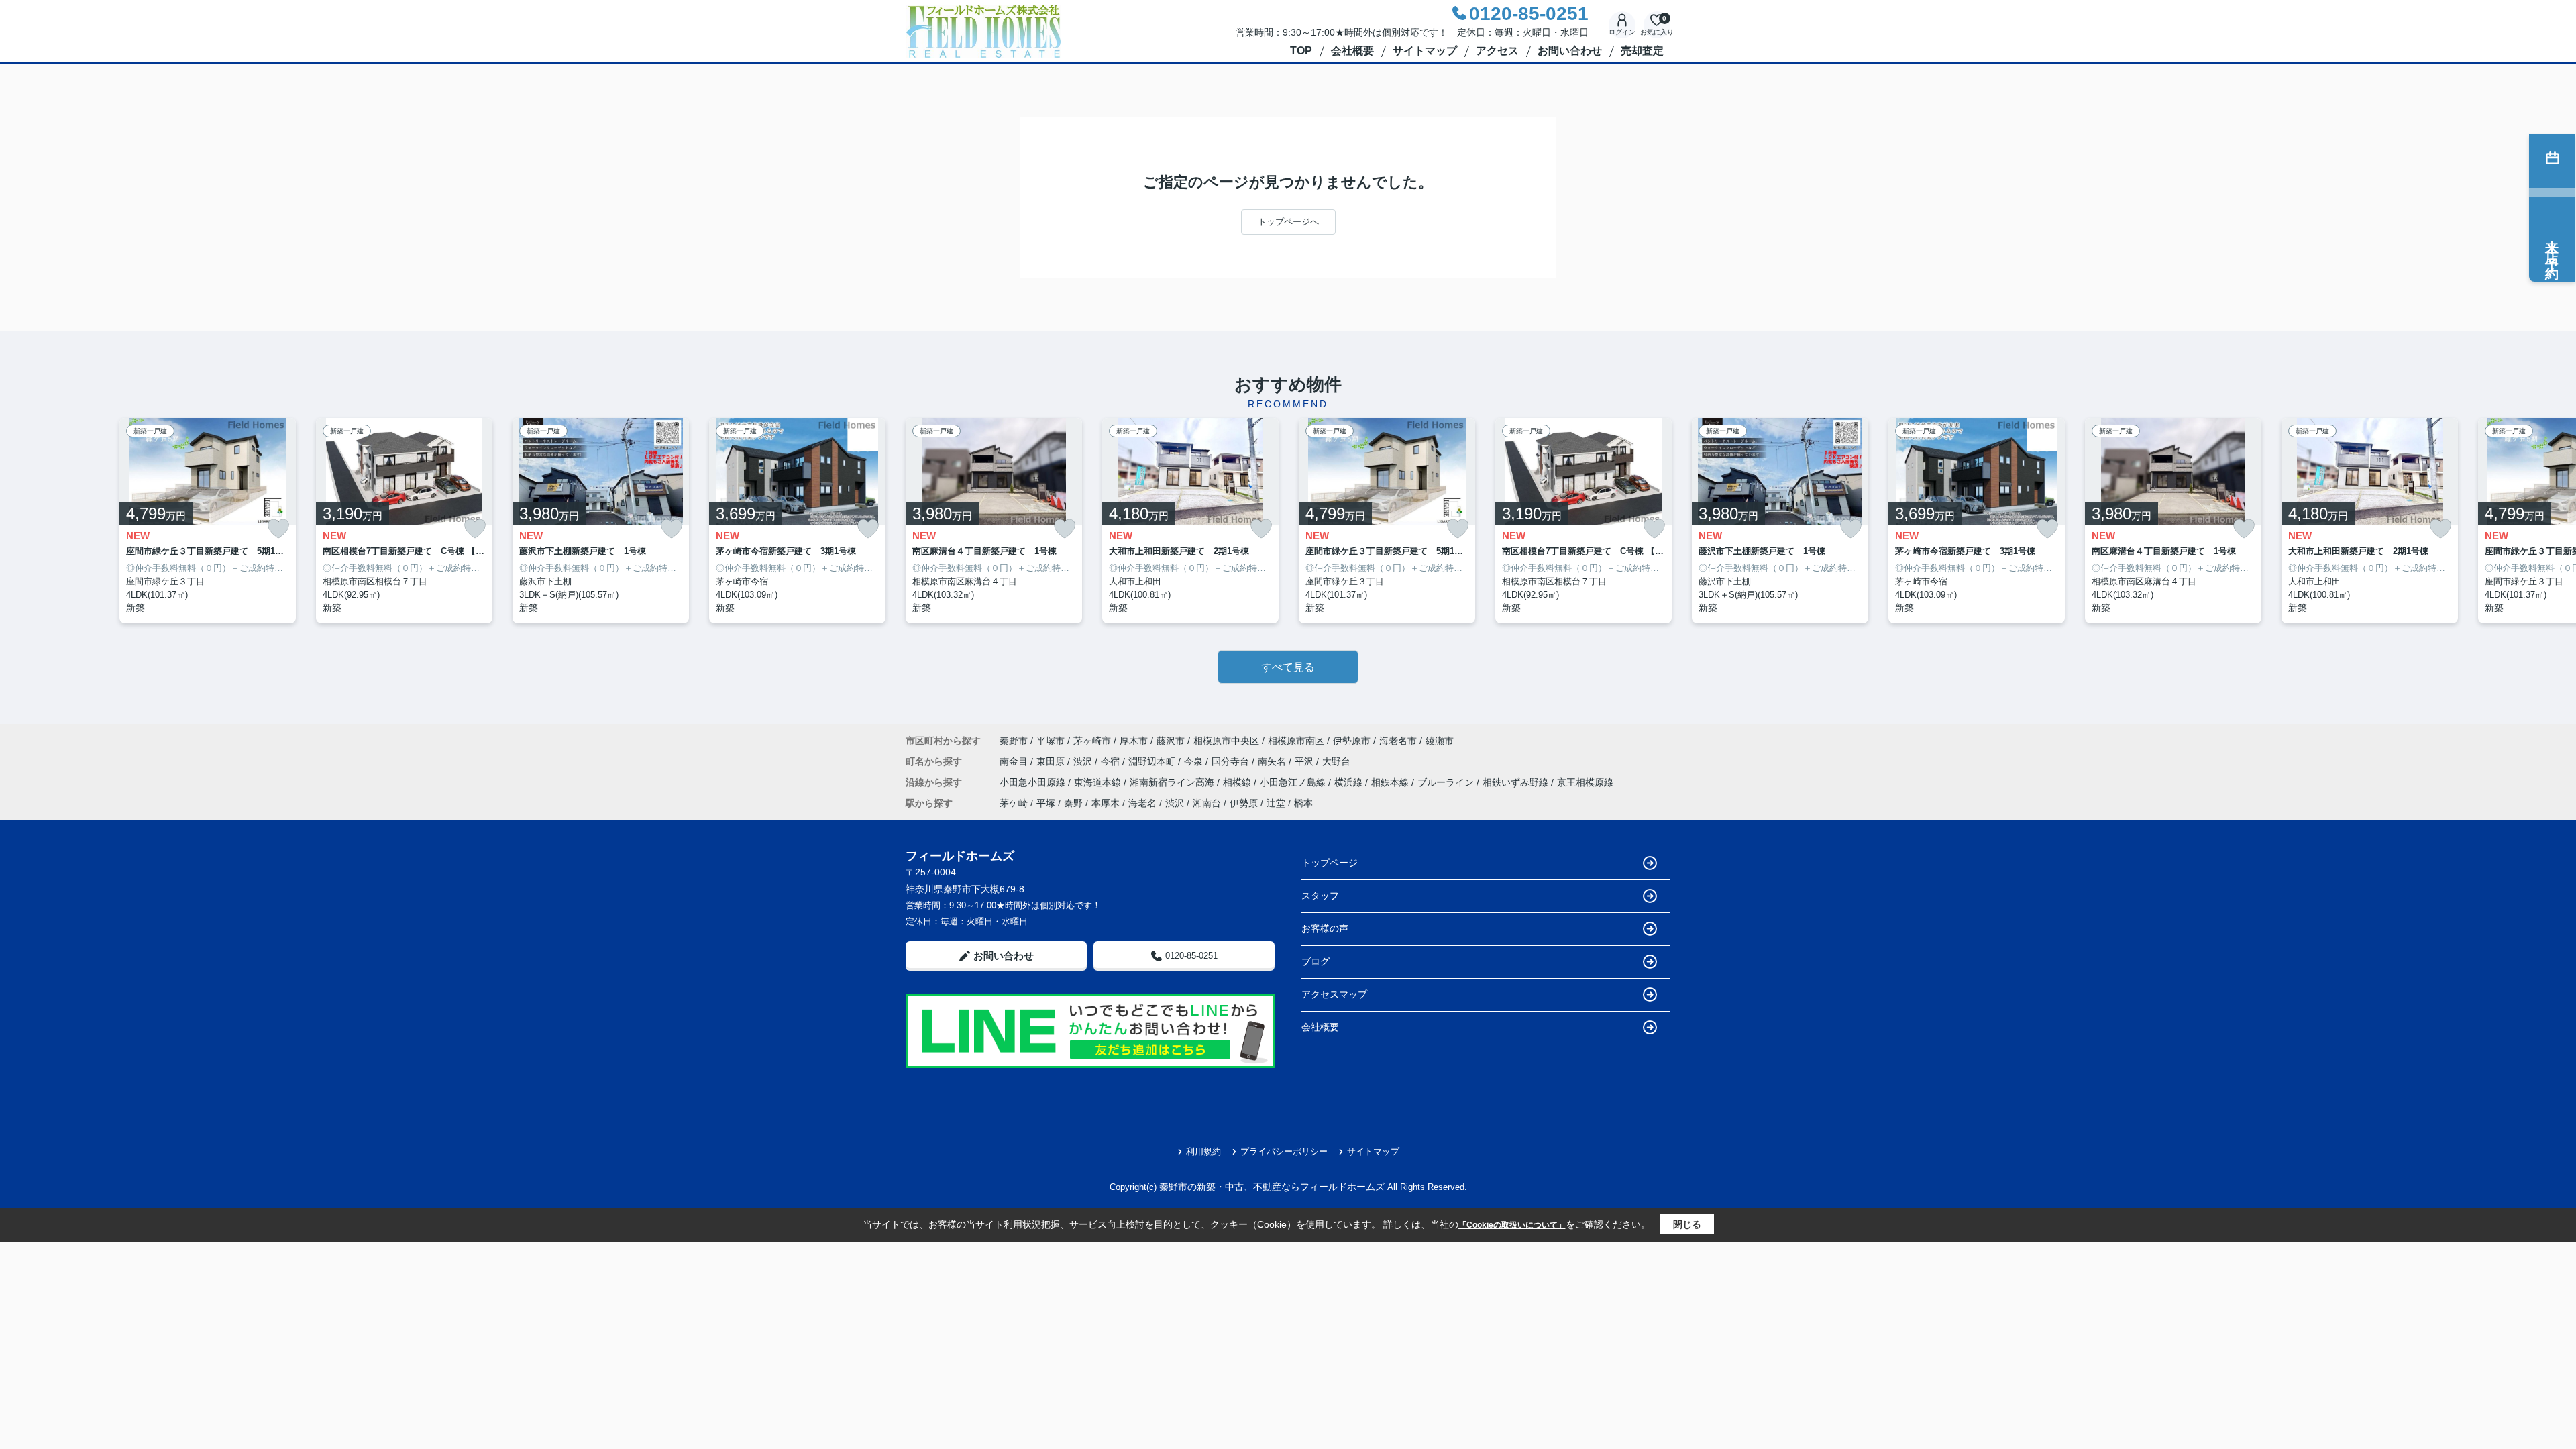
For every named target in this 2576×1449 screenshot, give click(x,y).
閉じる (1687, 1224)
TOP (1301, 51)
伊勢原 (1244, 803)
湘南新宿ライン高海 (1173, 782)
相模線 (1238, 782)
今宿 (1112, 761)
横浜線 (1350, 782)
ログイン (1622, 32)
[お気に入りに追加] (278, 529)
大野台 (1336, 761)
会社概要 (1352, 51)
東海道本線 (1099, 782)
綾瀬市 (1440, 741)
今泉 (1195, 761)
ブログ (1316, 961)
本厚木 (1106, 803)
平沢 (1305, 761)
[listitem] (994, 521)
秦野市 (1014, 741)
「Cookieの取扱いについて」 (1512, 1225)
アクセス (1497, 51)
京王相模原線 (1585, 782)
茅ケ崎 (1014, 803)
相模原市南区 (1296, 741)
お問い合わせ (1570, 51)
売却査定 (1642, 51)
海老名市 (1398, 741)
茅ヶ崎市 (1092, 741)
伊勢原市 (1352, 741)
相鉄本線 (1391, 782)
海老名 (1142, 803)
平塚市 (1051, 741)
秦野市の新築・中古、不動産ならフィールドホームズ (1272, 1187)
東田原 (1052, 761)
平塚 (1046, 803)
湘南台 (1207, 803)
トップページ (1330, 863)
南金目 (1015, 761)
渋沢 (1084, 761)
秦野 (1073, 803)
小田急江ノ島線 (1294, 782)
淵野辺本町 (1153, 761)
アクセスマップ (1334, 994)
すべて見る (1288, 667)
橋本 (1303, 803)
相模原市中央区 (1226, 741)
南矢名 (1273, 761)
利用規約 (1203, 1151)
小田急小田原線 (1034, 782)
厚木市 (1134, 741)
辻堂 (1276, 803)
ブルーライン (1447, 782)
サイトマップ (1425, 51)
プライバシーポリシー (1284, 1151)
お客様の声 (1325, 928)
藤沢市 (1171, 741)
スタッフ (1320, 896)
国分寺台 (1232, 761)
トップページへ (1288, 222)
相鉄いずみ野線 (1517, 782)
